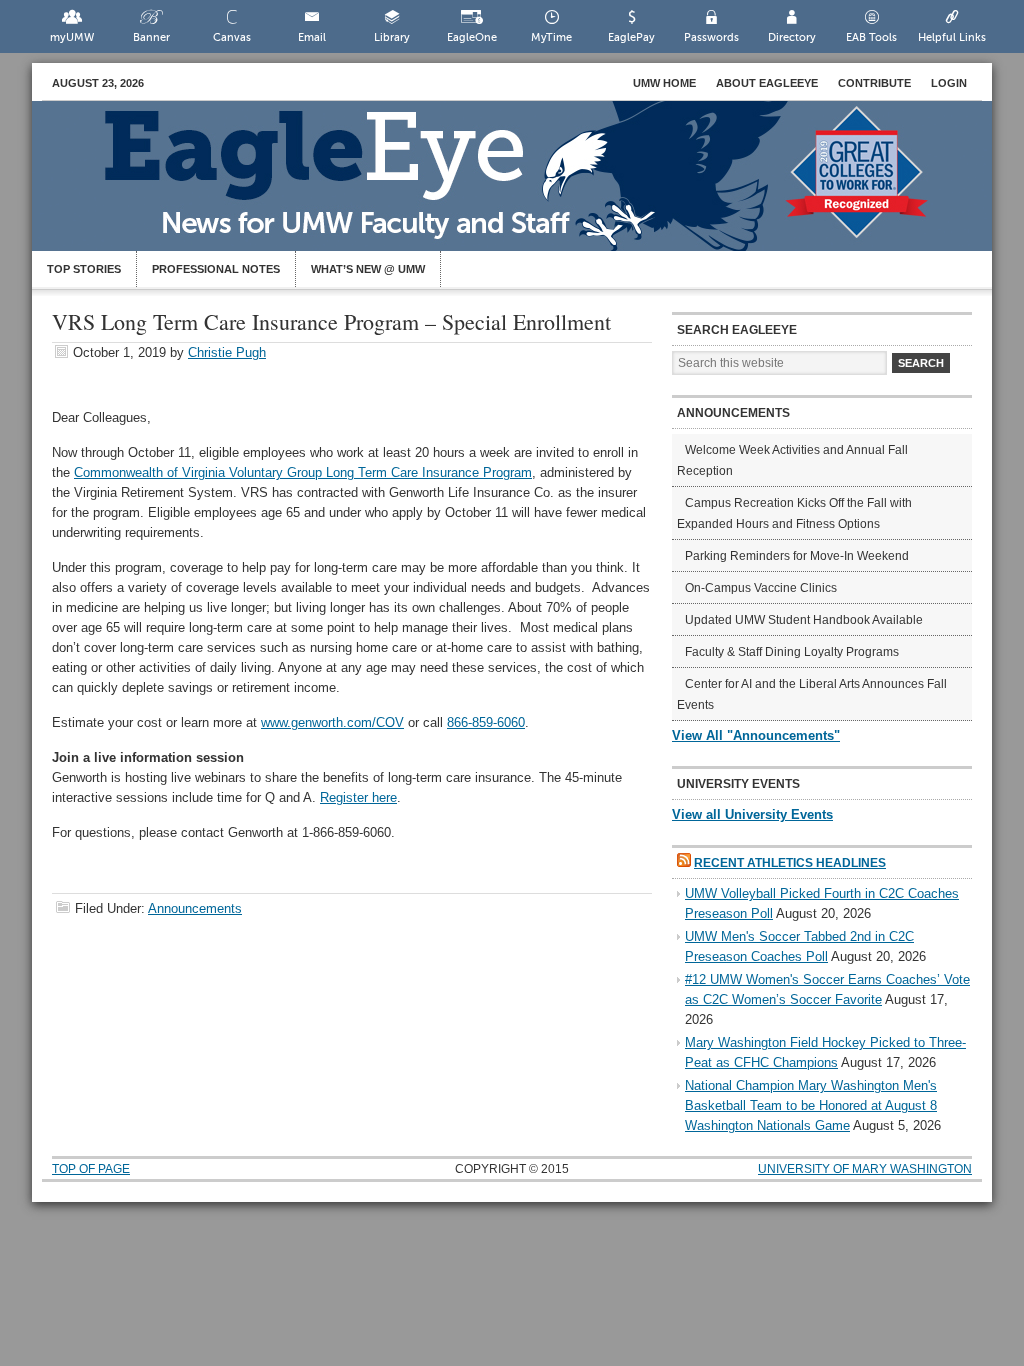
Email (312, 37)
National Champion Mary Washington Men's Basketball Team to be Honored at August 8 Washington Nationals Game (811, 1105)
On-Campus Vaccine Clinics (761, 588)
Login (949, 83)
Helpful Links (952, 37)
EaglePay (631, 37)
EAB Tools (871, 37)
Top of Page (91, 1169)
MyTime (551, 37)
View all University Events (752, 814)
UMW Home (664, 83)
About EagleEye (767, 83)
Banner (151, 37)
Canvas (232, 37)
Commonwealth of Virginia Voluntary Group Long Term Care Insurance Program (303, 472)
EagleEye (532, 186)
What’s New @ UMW (368, 269)
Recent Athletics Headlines (790, 863)
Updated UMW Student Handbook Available (804, 620)
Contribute (874, 83)
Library (392, 37)
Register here (358, 797)
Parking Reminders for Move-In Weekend (797, 556)
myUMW (72, 37)
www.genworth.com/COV (332, 722)
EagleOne (472, 37)
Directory (792, 37)
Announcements (195, 908)
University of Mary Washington (865, 1169)
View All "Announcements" (756, 735)
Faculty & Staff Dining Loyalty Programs (792, 652)
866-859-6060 (486, 722)
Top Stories (84, 269)
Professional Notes (216, 269)
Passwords (711, 37)
